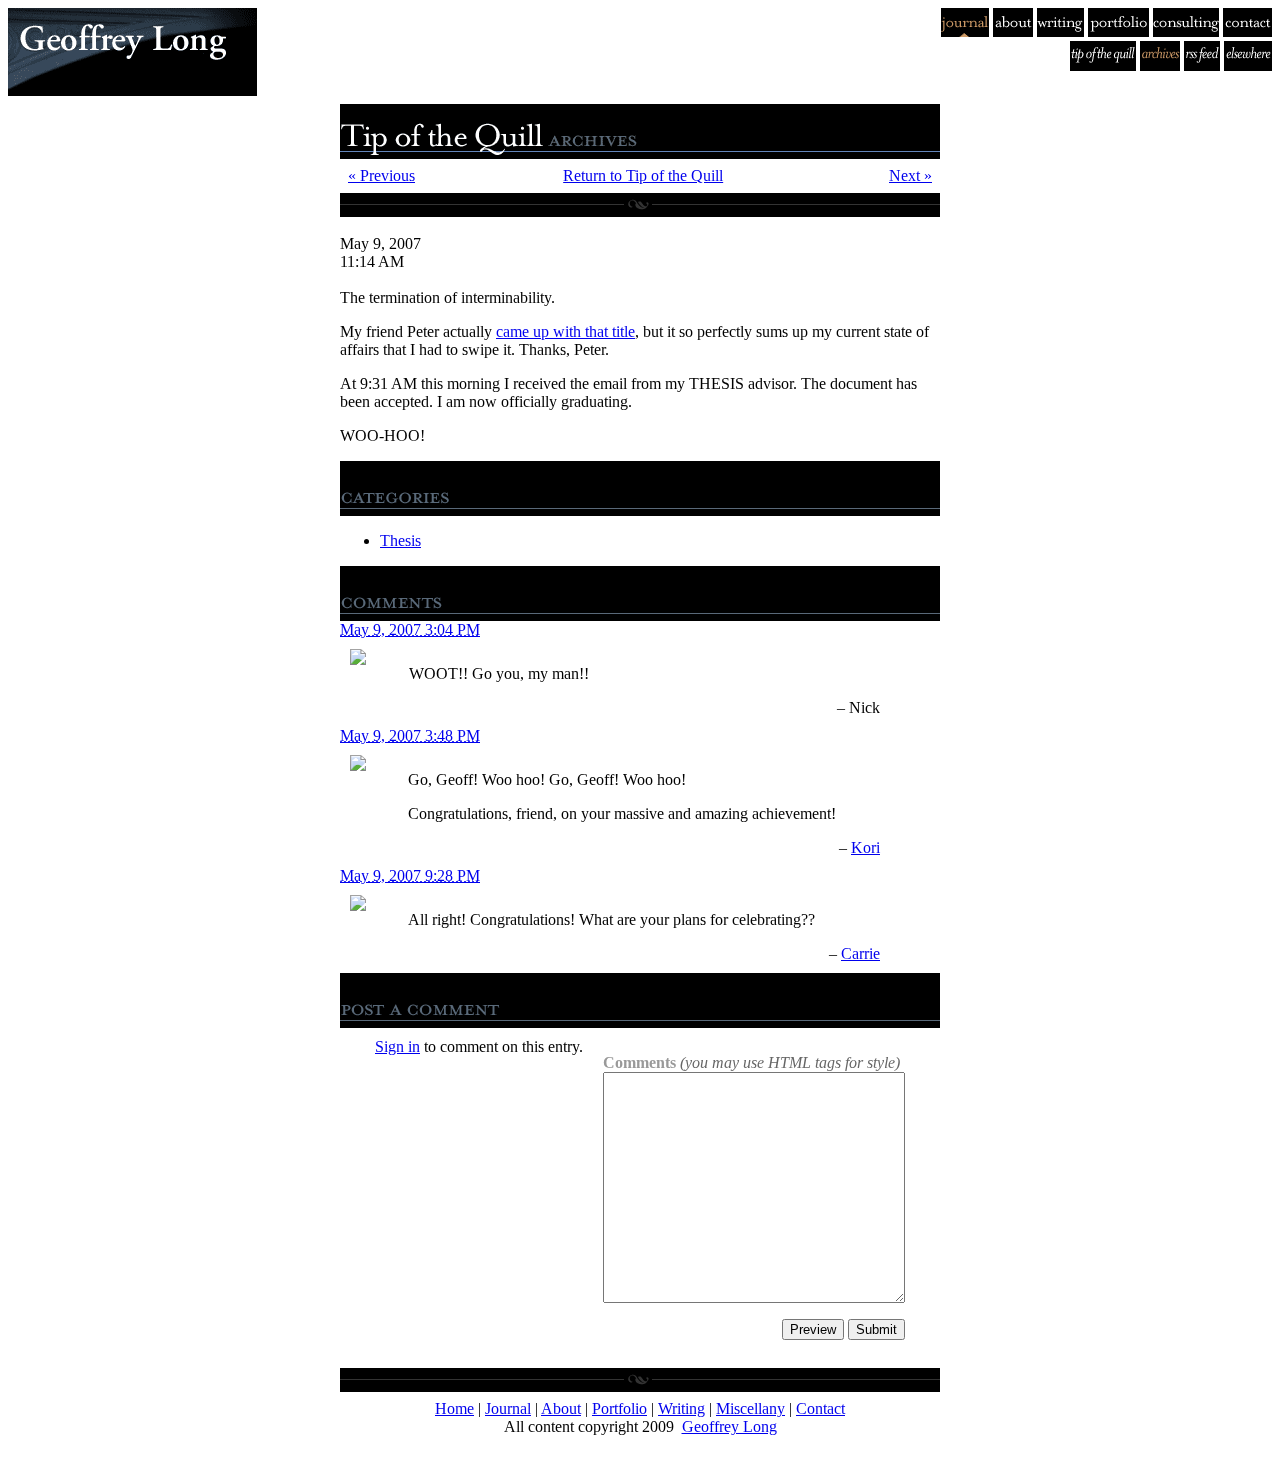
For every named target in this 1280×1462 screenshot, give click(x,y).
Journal (508, 1408)
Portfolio (619, 1408)
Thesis (400, 540)
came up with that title (565, 331)
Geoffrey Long (729, 1426)
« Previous (381, 175)
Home (454, 1408)
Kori (865, 847)
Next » (910, 175)
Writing (681, 1408)
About (561, 1408)
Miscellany (750, 1408)
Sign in (397, 1046)
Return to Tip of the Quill (643, 175)
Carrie (860, 953)
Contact (820, 1408)
